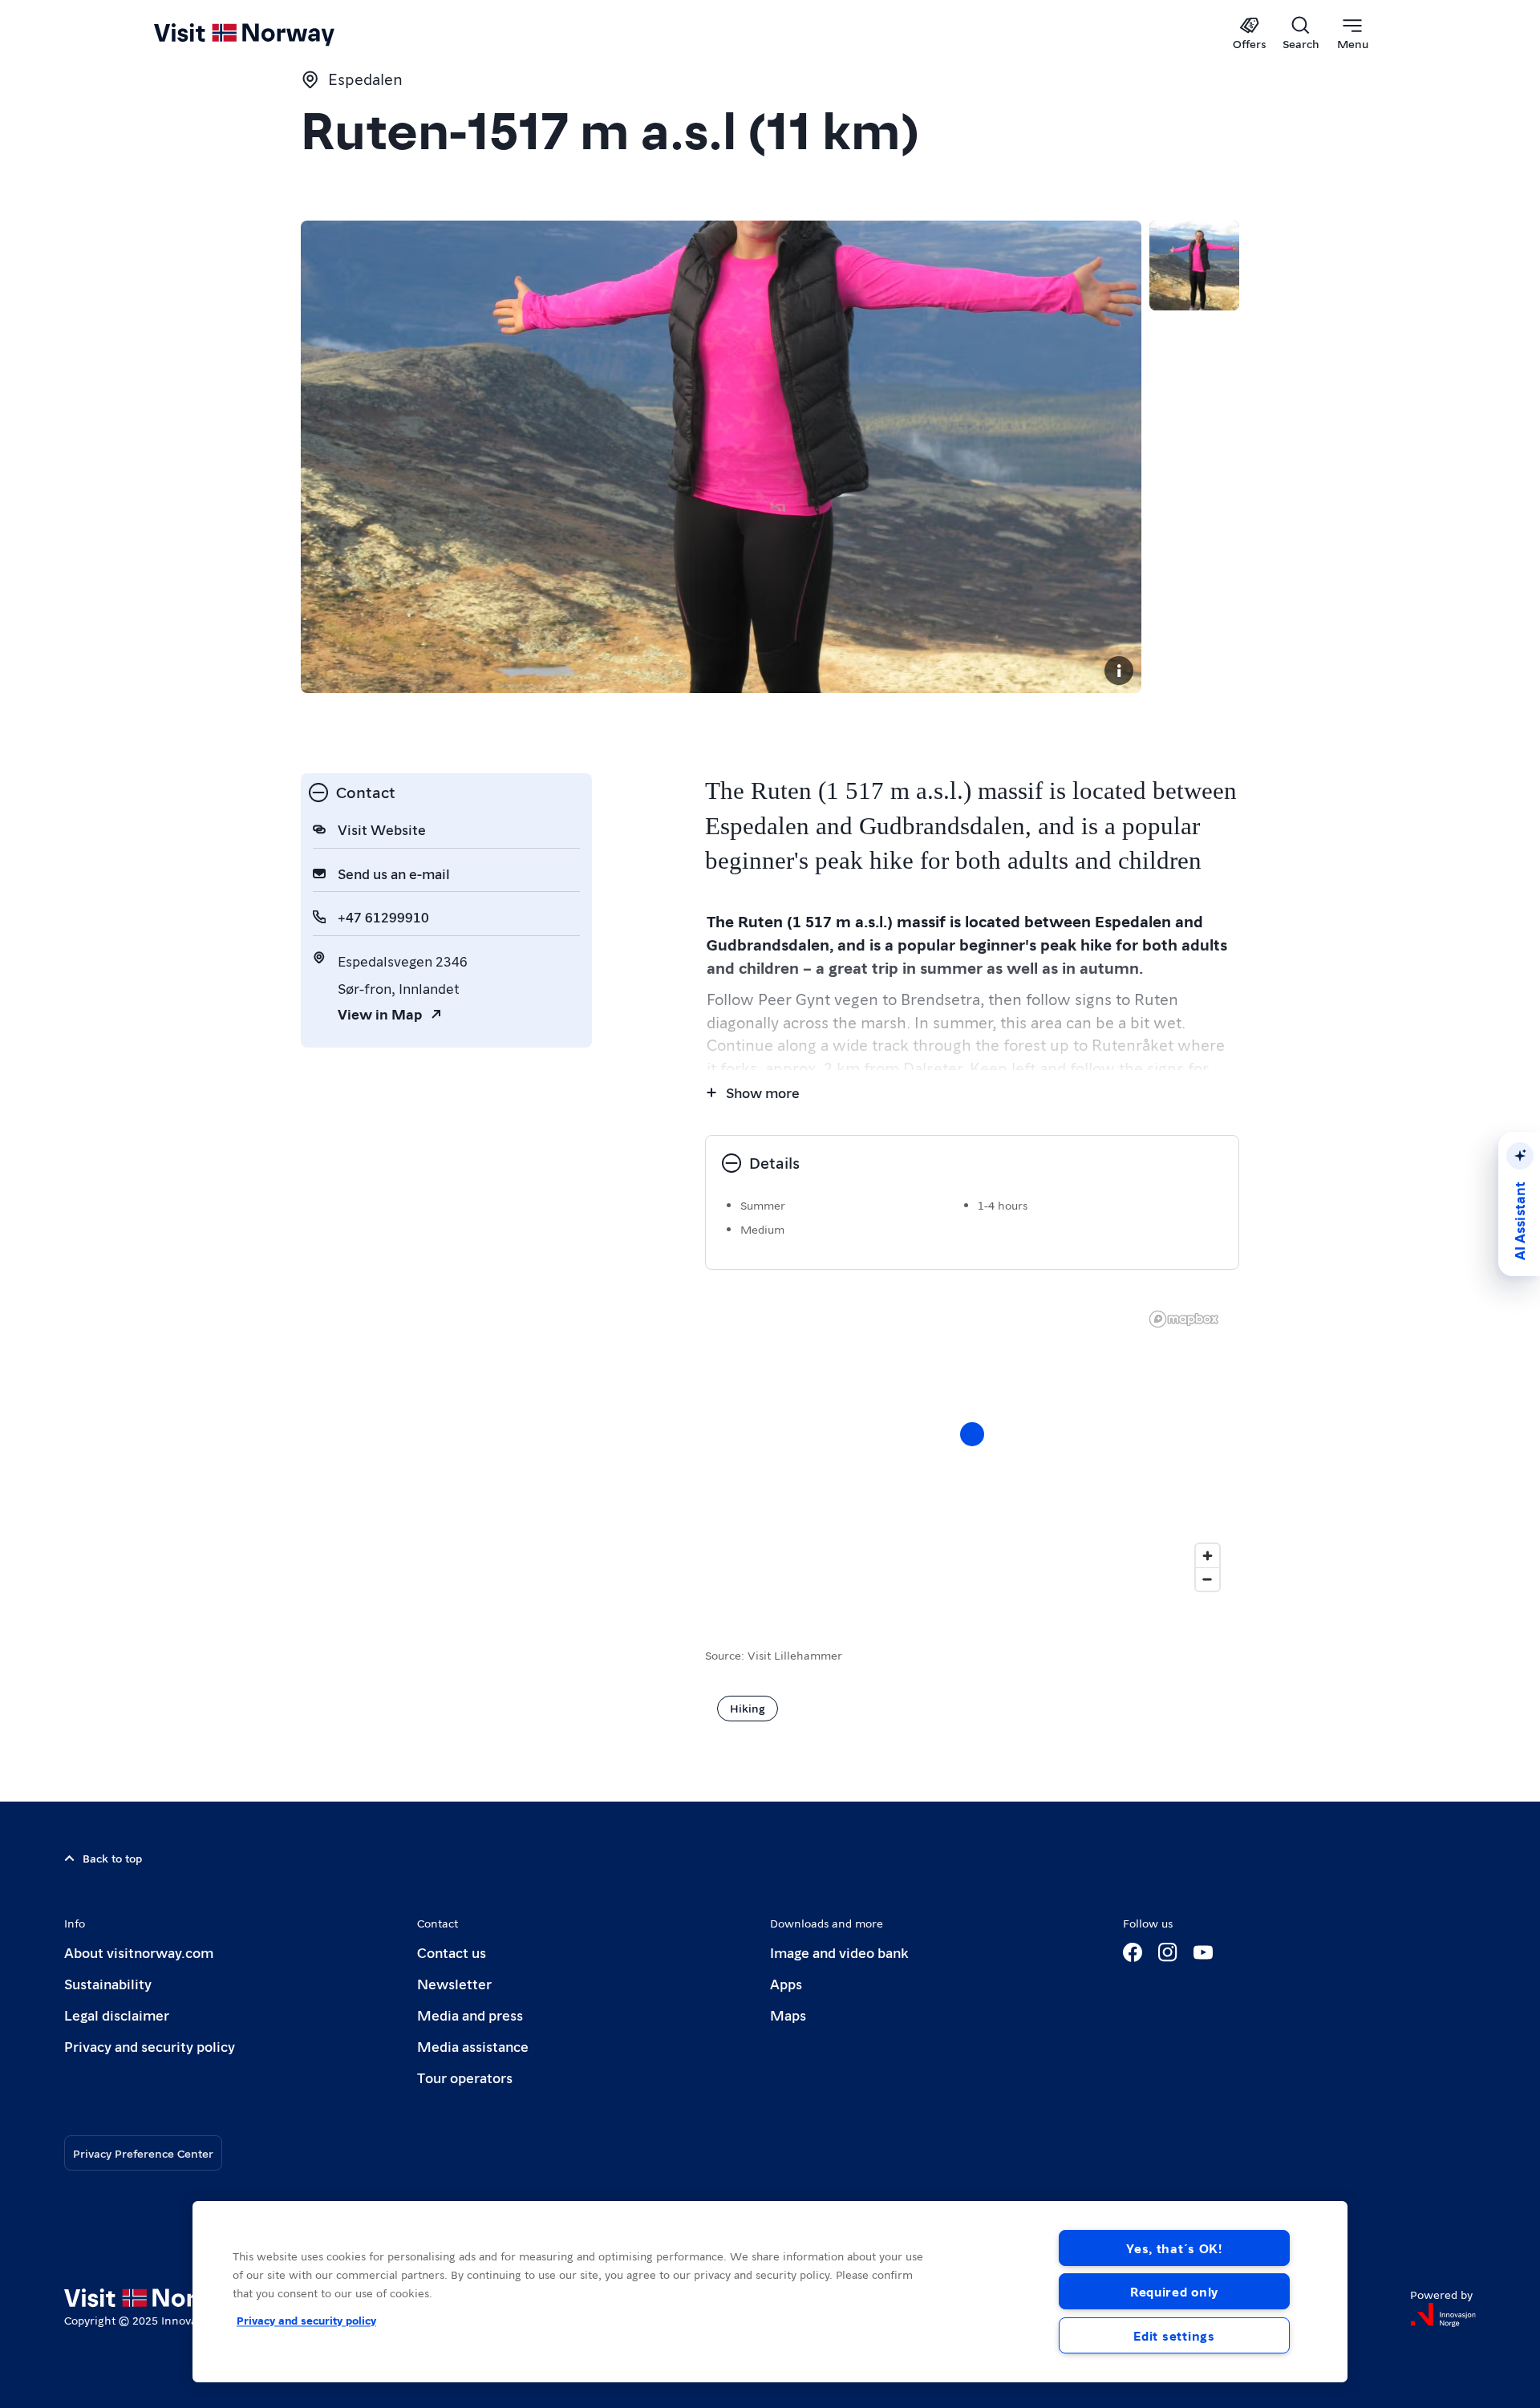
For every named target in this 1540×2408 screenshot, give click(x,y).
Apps (786, 1983)
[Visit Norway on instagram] (1168, 1952)
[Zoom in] (1208, 1556)
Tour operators (465, 2077)
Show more (763, 1092)
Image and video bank (839, 1952)
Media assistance (473, 2046)
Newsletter (454, 1983)
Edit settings (1174, 2335)
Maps (788, 2015)
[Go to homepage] (271, 34)
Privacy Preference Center (143, 2153)
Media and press (470, 2015)
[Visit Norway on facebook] (1133, 1952)
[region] (972, 1450)
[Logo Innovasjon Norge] (1443, 2315)
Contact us (452, 1952)
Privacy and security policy (150, 2046)
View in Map (380, 1013)
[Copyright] (1119, 671)
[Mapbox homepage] (1184, 1319)
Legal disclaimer (117, 2015)
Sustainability (108, 1983)
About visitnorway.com (139, 1952)
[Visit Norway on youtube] (1203, 1952)
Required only (1174, 2291)
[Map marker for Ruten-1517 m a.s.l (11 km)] (972, 1434)
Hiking (748, 1708)
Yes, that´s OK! (1174, 2248)
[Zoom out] (1208, 1579)
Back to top (112, 1858)
